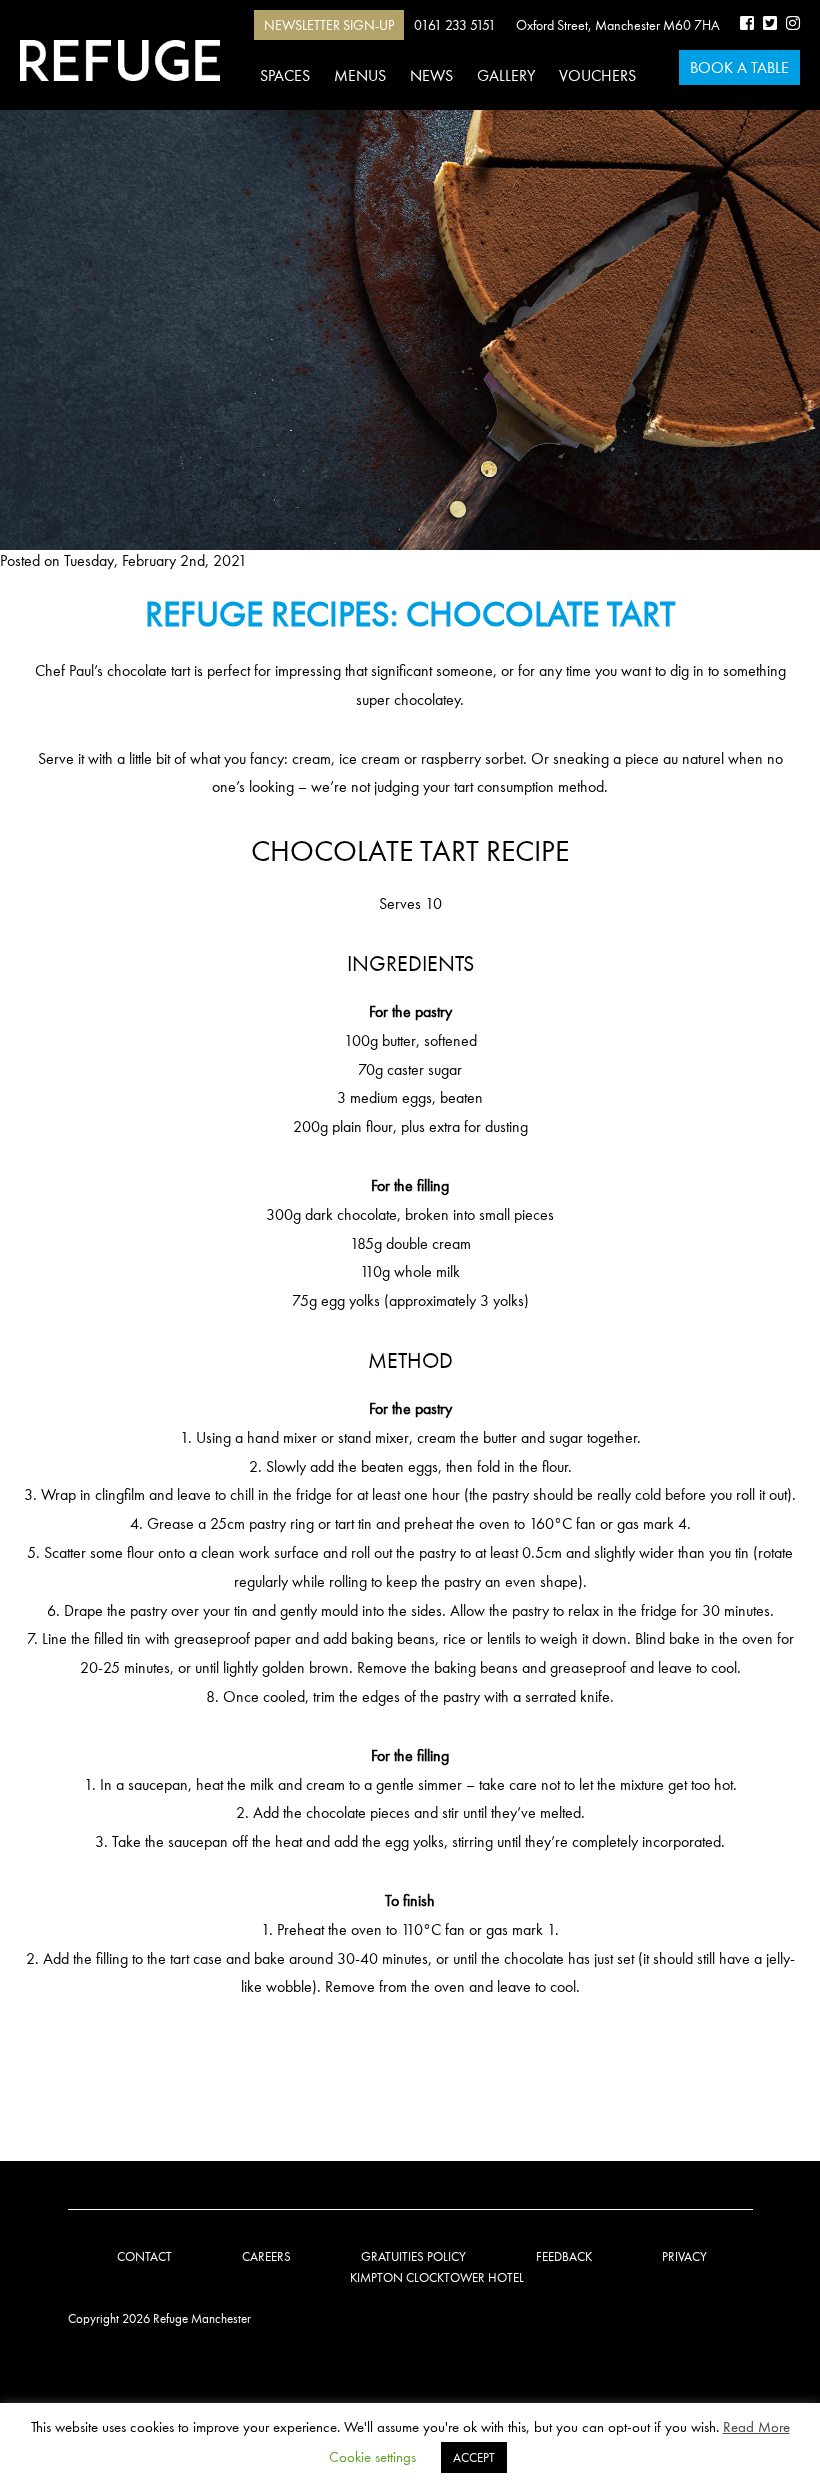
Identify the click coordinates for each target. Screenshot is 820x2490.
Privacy (684, 2256)
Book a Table (739, 67)
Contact (144, 2256)
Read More (756, 2427)
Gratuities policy (413, 2256)
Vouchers (597, 75)
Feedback (564, 2256)
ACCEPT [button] (474, 2457)
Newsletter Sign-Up (329, 25)
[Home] (120, 60)
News (431, 75)
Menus (360, 75)
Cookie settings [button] (372, 2457)
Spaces (285, 75)
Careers (266, 2256)
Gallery (506, 75)
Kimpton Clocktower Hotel (437, 2277)
